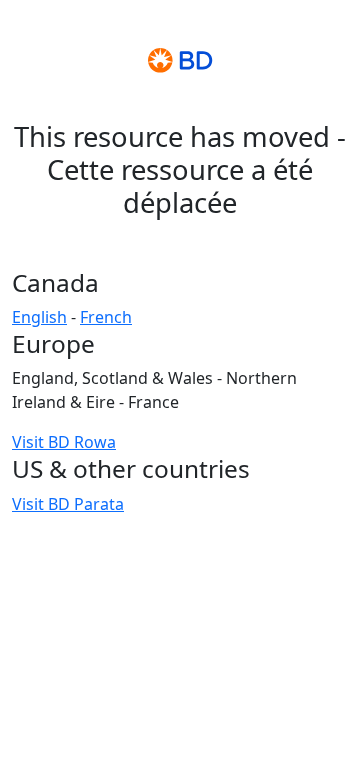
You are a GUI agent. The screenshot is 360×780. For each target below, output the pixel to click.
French (106, 317)
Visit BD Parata (68, 504)
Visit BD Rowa (64, 442)
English (39, 317)
